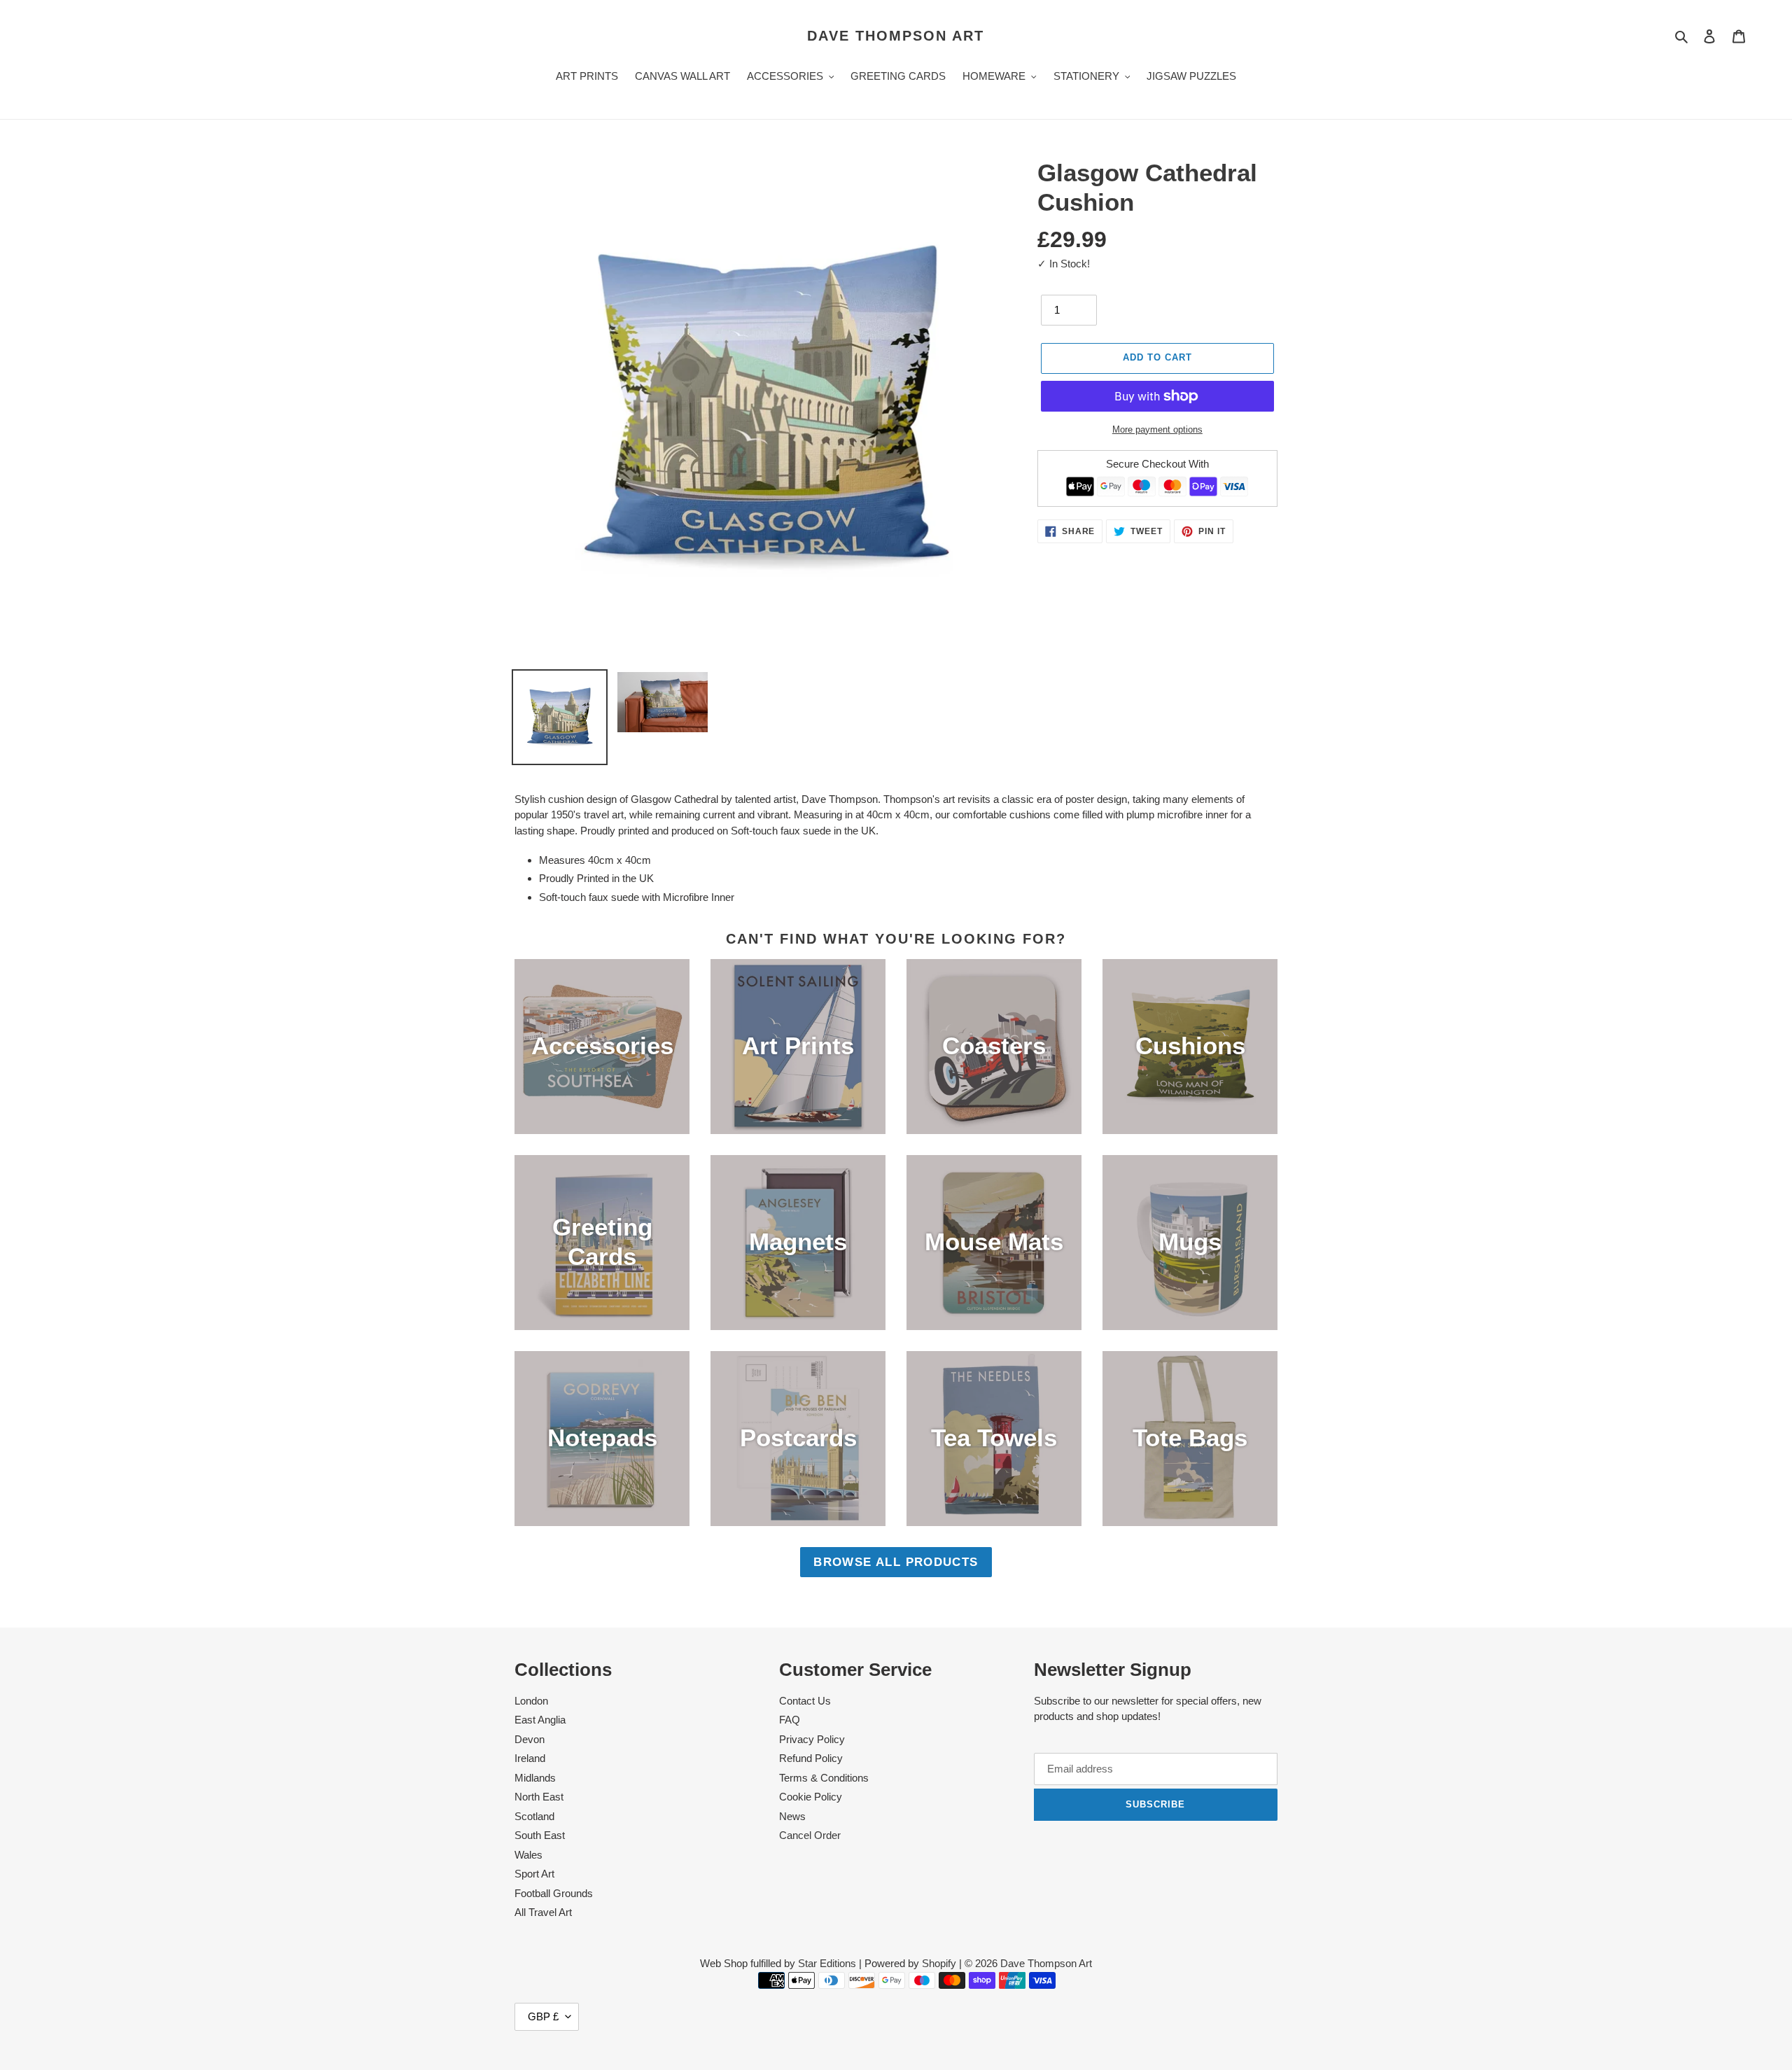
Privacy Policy (812, 1739)
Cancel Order (810, 1835)
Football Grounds (554, 1893)
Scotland (534, 1816)
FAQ (790, 1720)
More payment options (1157, 429)
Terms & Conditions (824, 1778)
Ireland (530, 1758)
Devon (530, 1739)
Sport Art (534, 1874)
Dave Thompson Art (896, 36)
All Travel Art (543, 1912)
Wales (528, 1855)
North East (539, 1797)
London (531, 1701)
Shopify (939, 1963)
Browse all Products (896, 1562)
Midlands (535, 1778)
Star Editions (827, 1963)
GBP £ (543, 2016)
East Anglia (540, 1720)
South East (540, 1835)
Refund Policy (811, 1758)
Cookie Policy (811, 1797)
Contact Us (805, 1701)
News (792, 1816)
